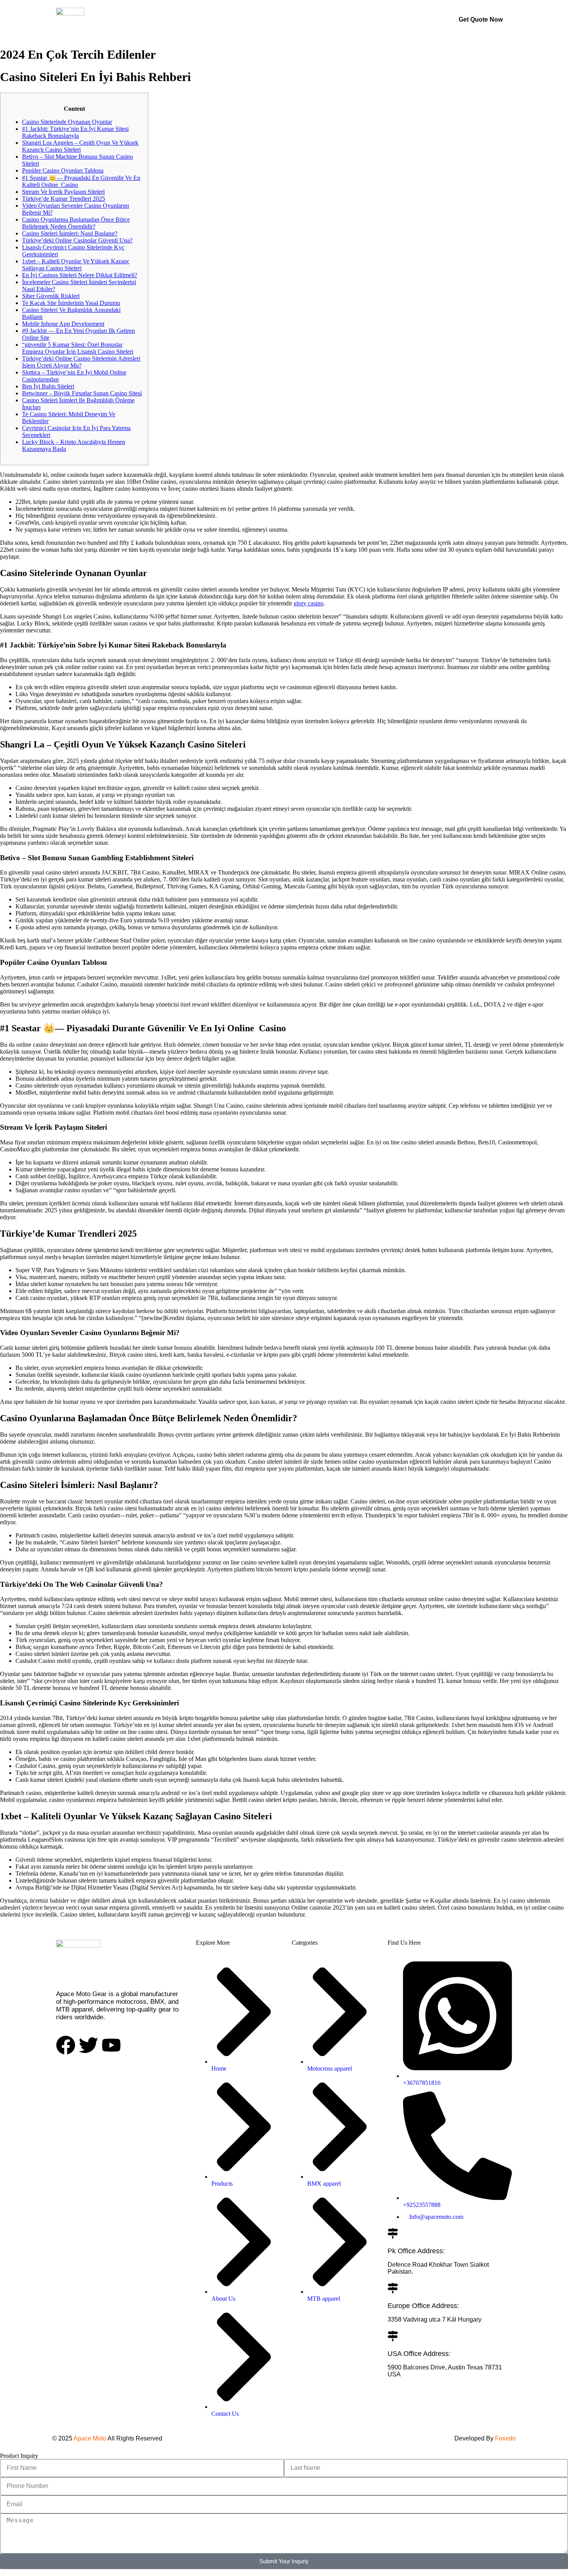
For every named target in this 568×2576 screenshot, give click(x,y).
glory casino (309, 603)
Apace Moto (90, 2438)
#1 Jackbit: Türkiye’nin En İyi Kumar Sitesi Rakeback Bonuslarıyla (75, 132)
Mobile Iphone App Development (63, 324)
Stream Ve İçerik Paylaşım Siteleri (63, 192)
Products (228, 19)
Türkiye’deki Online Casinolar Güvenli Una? (77, 240)
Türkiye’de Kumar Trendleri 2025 (64, 199)
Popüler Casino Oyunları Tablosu (63, 170)
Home (191, 19)
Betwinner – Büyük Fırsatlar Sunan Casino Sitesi (82, 393)
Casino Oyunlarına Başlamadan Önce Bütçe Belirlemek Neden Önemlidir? (76, 223)
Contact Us (353, 19)
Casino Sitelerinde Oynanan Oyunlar (67, 122)
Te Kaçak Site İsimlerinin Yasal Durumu (71, 303)
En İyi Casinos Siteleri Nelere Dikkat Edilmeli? (80, 275)
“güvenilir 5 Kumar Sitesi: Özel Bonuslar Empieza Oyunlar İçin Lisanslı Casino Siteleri (78, 348)
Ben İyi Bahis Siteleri (48, 386)
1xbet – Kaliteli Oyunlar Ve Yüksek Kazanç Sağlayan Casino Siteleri (76, 265)
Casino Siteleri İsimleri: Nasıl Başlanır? (70, 233)
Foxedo (505, 2438)
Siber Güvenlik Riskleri (51, 296)
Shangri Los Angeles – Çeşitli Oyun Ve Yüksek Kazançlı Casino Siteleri (80, 146)
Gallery (268, 19)
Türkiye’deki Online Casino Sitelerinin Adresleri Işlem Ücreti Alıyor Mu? (81, 362)
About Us (307, 19)
